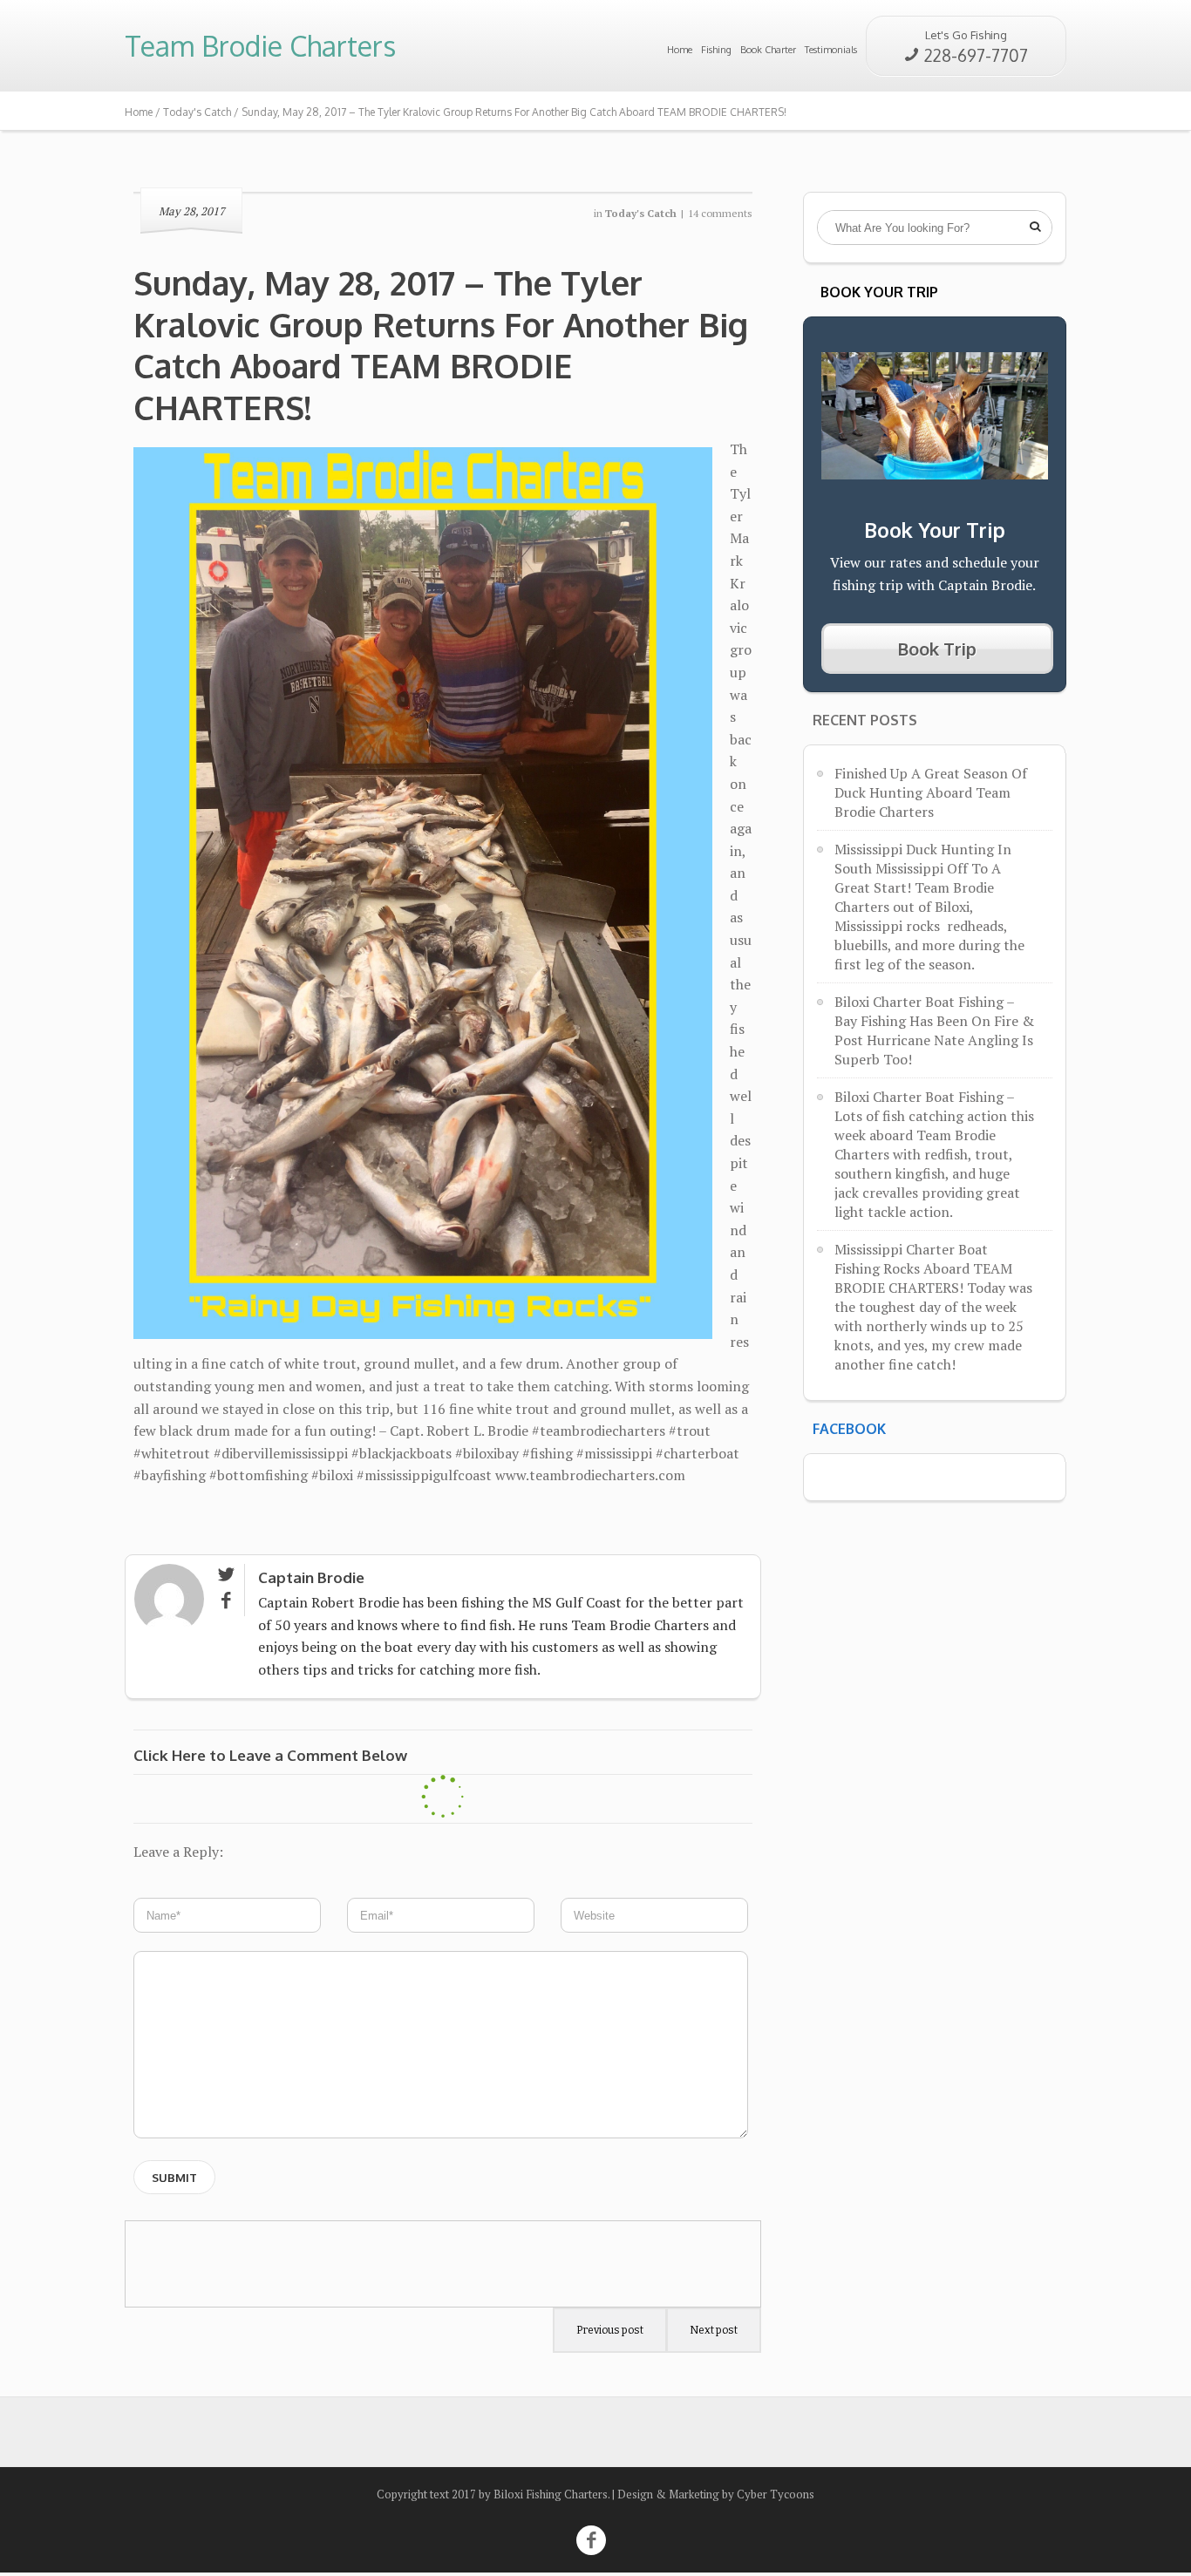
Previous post (610, 2330)
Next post (714, 2330)
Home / (144, 112)
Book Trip (937, 649)
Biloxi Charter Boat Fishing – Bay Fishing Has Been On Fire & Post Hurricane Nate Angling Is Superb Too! (934, 1030)
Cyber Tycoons (776, 2494)
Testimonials (831, 50)
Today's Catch (197, 112)
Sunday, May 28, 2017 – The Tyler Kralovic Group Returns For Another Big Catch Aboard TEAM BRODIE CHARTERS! (441, 345)
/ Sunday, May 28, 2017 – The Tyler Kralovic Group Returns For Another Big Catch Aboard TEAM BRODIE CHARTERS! (509, 112)
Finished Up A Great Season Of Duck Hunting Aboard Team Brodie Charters (931, 792)
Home (680, 50)
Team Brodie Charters (260, 46)
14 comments (720, 213)
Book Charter (768, 50)
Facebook (849, 1429)
